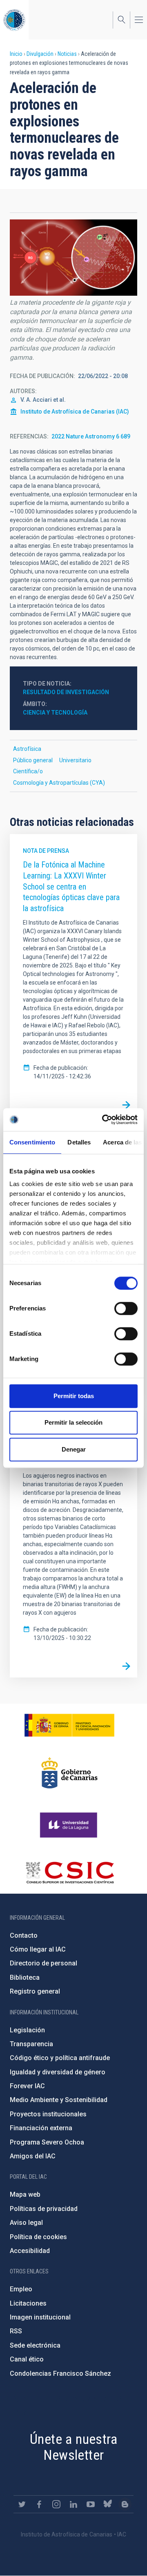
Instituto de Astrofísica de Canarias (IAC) (75, 412)
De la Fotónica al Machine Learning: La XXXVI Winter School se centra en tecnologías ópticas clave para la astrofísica (71, 886)
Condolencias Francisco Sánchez (60, 2374)
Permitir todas (74, 1396)
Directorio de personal (43, 1963)
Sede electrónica (35, 2345)
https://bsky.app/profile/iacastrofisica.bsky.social (108, 2504)
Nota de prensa (46, 851)
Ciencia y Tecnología (55, 713)
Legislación (27, 2030)
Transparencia (31, 2044)
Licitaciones (28, 2303)
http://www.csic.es (70, 1872)
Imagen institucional (40, 2317)
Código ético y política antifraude (60, 2058)
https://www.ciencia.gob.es (69, 1725)
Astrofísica (27, 749)
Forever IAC (27, 2086)
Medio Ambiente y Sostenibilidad (59, 2100)
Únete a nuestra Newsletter (73, 2447)
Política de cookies (38, 2237)
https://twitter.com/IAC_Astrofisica (22, 2504)
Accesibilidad (30, 2251)
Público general (33, 760)
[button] (73, 258)
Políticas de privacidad (44, 2209)
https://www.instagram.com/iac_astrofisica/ (56, 2504)
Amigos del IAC (33, 2156)
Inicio (16, 54)
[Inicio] (14, 20)
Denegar (74, 1449)
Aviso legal (26, 2223)
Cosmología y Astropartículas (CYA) (59, 783)
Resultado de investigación (66, 692)
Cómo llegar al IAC (38, 1949)
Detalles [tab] (79, 1142)
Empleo (21, 2289)
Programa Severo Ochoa (47, 2142)
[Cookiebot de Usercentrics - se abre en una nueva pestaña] (104, 1120)
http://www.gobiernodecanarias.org (69, 1773)
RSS (16, 2331)
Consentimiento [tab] (32, 1142)
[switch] (126, 1308)
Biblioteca (25, 1977)
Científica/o (28, 771)
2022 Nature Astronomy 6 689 (91, 436)
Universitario (75, 760)
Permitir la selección (73, 1422)
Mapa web (25, 2194)
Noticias (67, 54)
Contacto (24, 1935)
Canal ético (27, 2359)
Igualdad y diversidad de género (58, 2072)
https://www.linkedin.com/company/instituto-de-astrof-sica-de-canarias (73, 2504)
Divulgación (40, 54)
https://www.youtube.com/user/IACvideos (91, 2504)
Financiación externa (41, 2128)
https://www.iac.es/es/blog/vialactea (125, 2504)
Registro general (35, 1991)
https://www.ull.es (70, 1825)
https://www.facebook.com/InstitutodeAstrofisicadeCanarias (39, 2504)
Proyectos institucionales (48, 2114)
